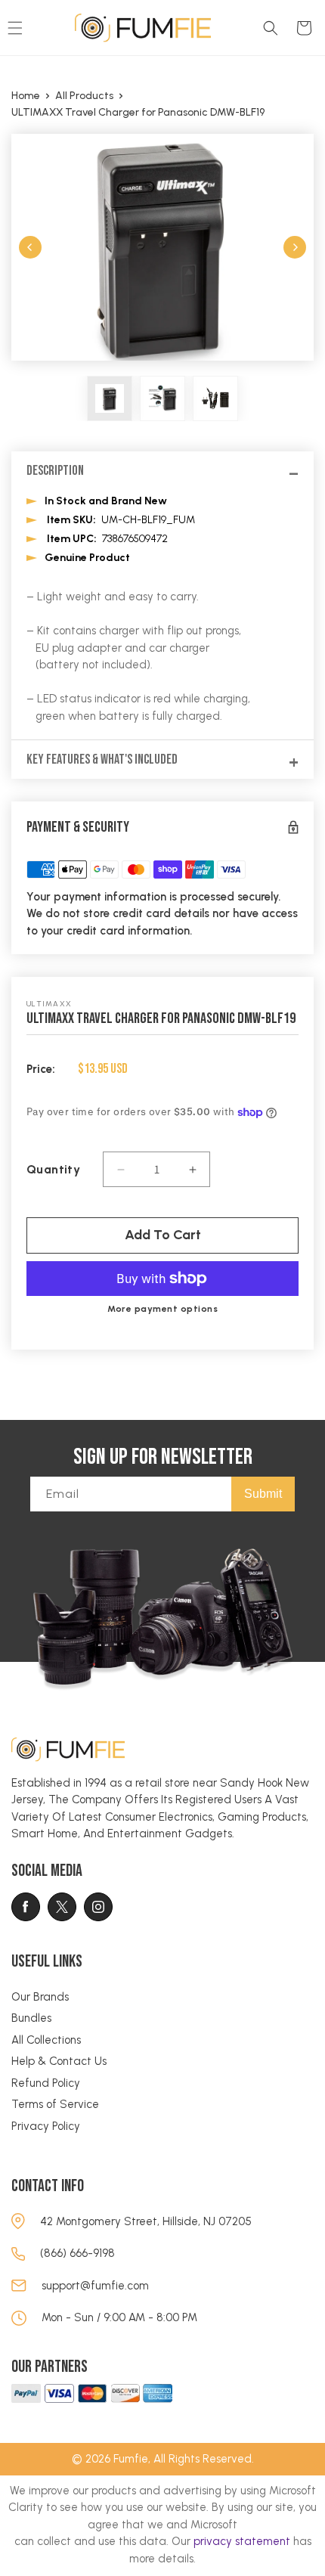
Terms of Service (55, 2104)
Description (55, 471)
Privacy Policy (46, 2126)
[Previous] (30, 247)
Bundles (31, 2018)
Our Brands (40, 1997)
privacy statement (242, 2541)
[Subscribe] (263, 1494)
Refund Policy (46, 2083)
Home (26, 96)
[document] (162, 247)
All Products (84, 96)
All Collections (46, 2040)
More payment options (162, 1309)
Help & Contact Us (59, 2061)
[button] (271, 28)
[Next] (295, 247)
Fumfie (131, 2459)
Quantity (53, 1169)
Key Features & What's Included (102, 759)
